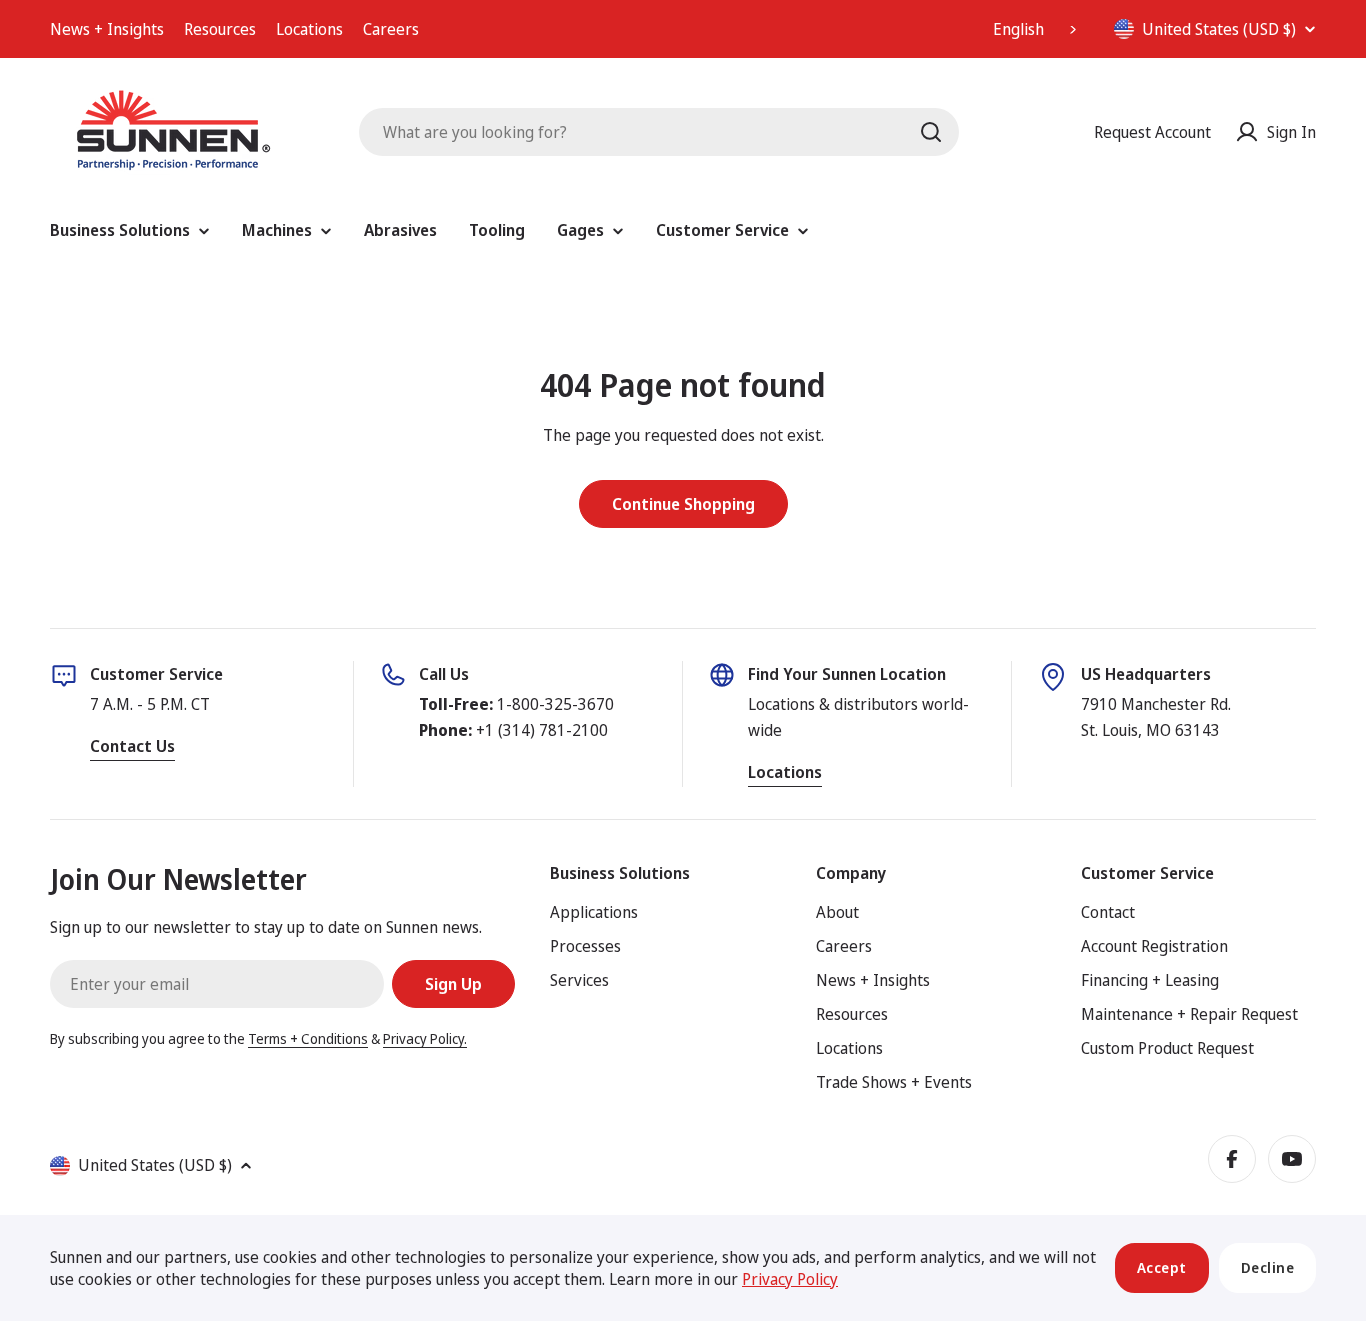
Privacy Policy (790, 1279)
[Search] (931, 132)
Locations (309, 29)
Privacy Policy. (425, 1038)
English (1018, 29)
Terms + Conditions (308, 1038)
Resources (220, 29)
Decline (1268, 1267)
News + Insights (107, 29)
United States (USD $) (1219, 29)
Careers (391, 29)
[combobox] (1037, 29)
